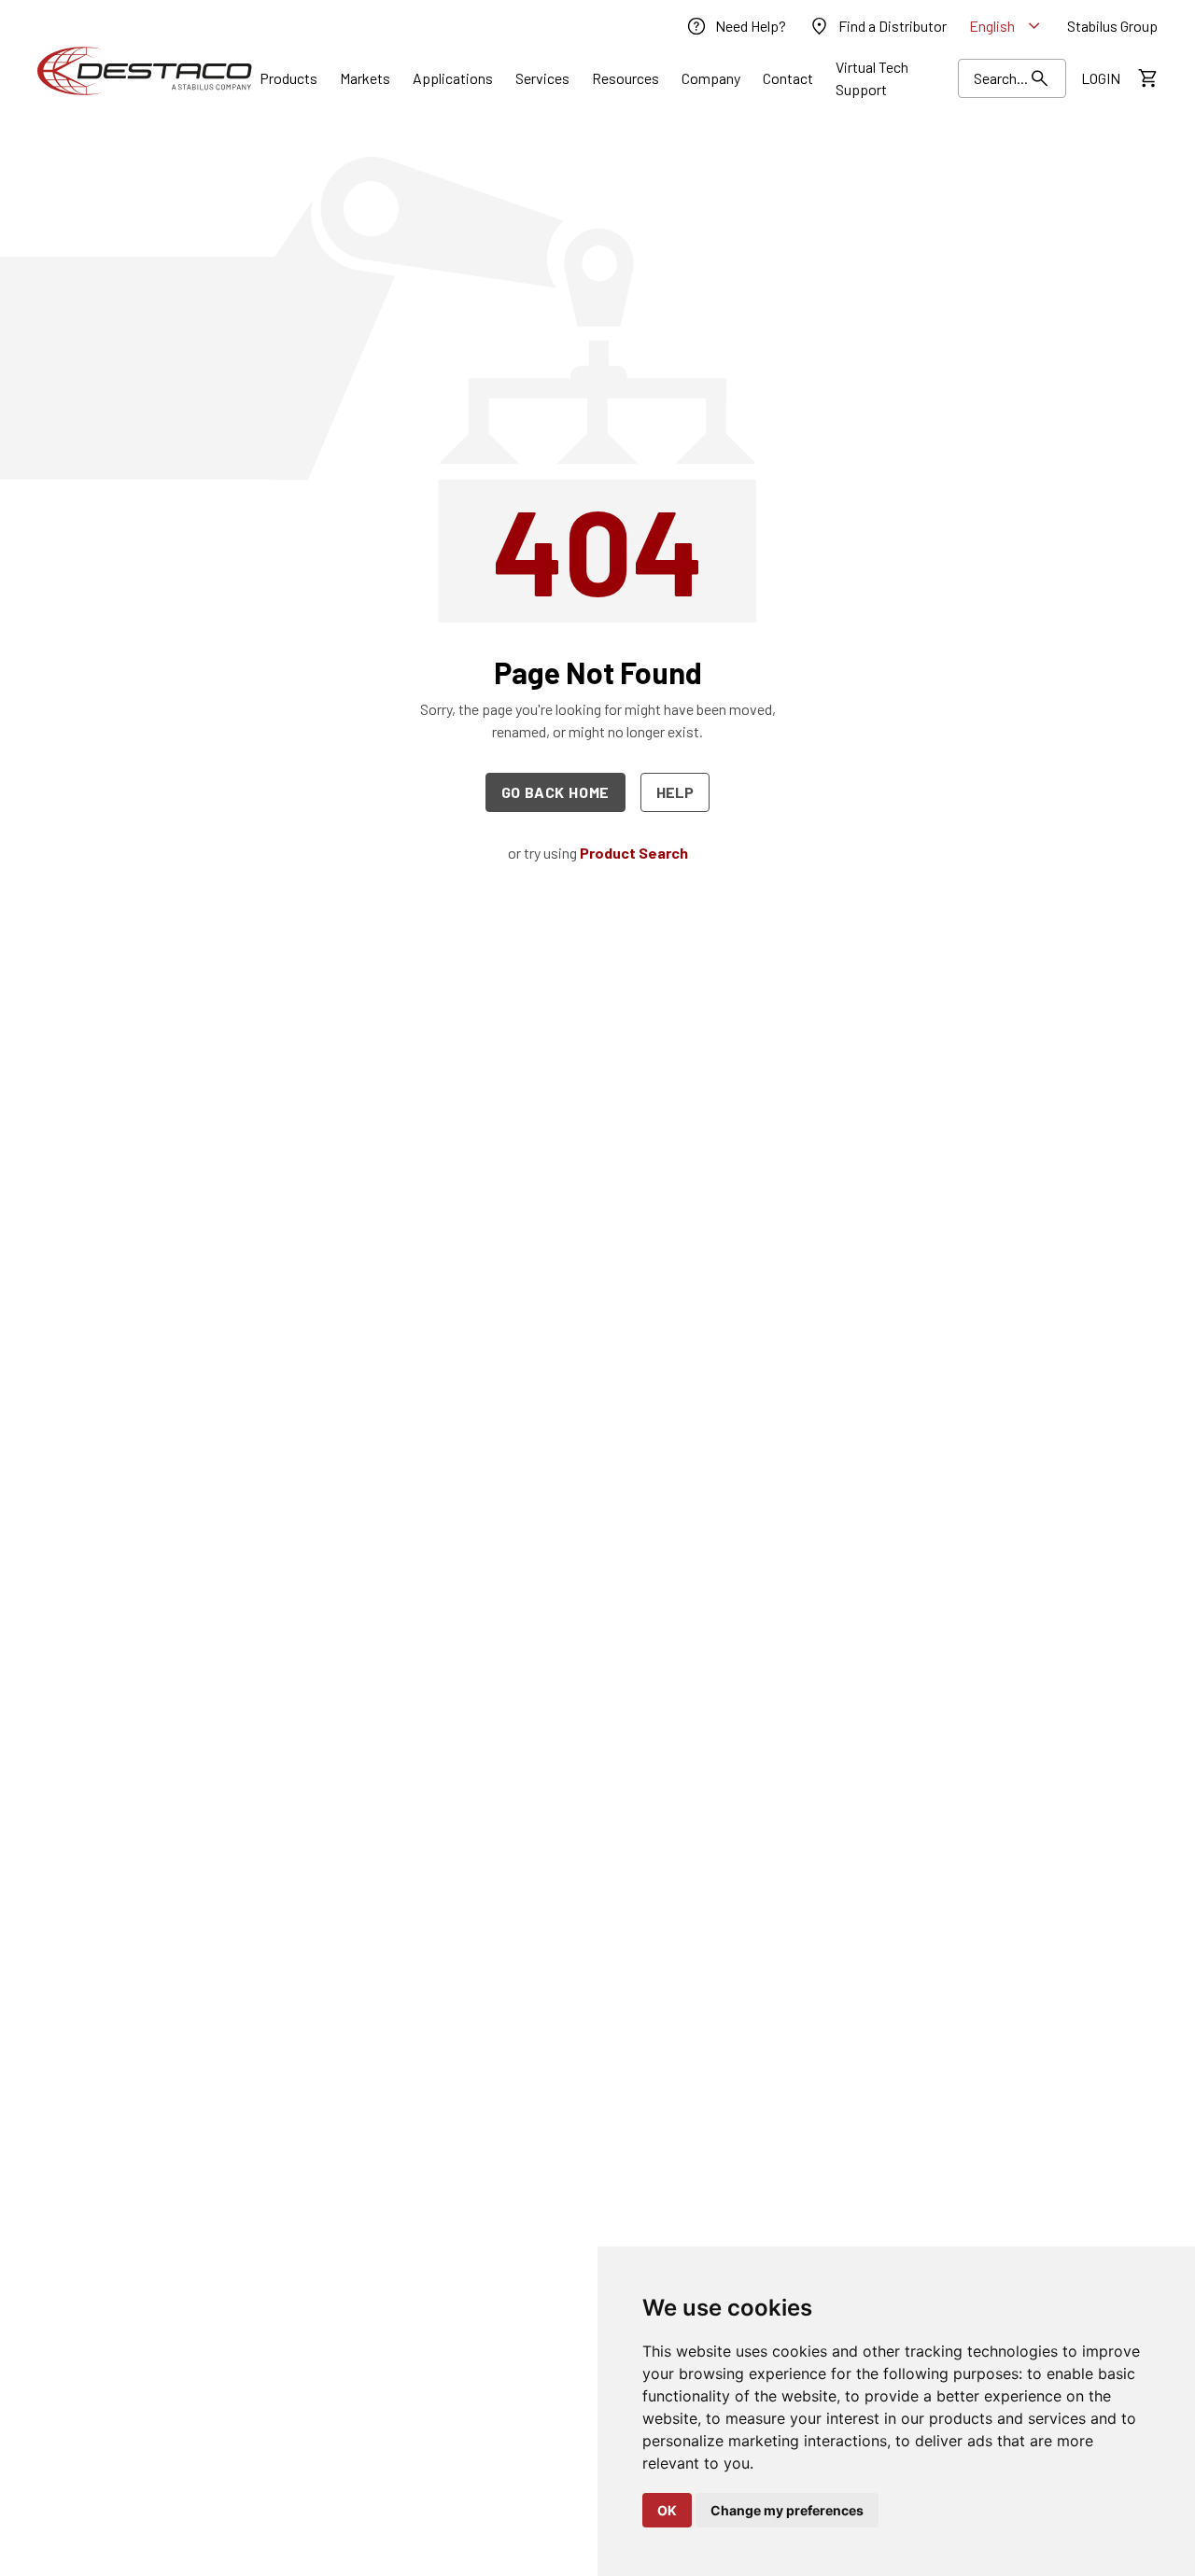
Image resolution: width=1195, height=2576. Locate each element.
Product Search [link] (634, 853)
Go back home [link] (556, 792)
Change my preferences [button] (787, 2510)
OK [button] (667, 2510)
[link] (736, 26)
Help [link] (675, 792)
